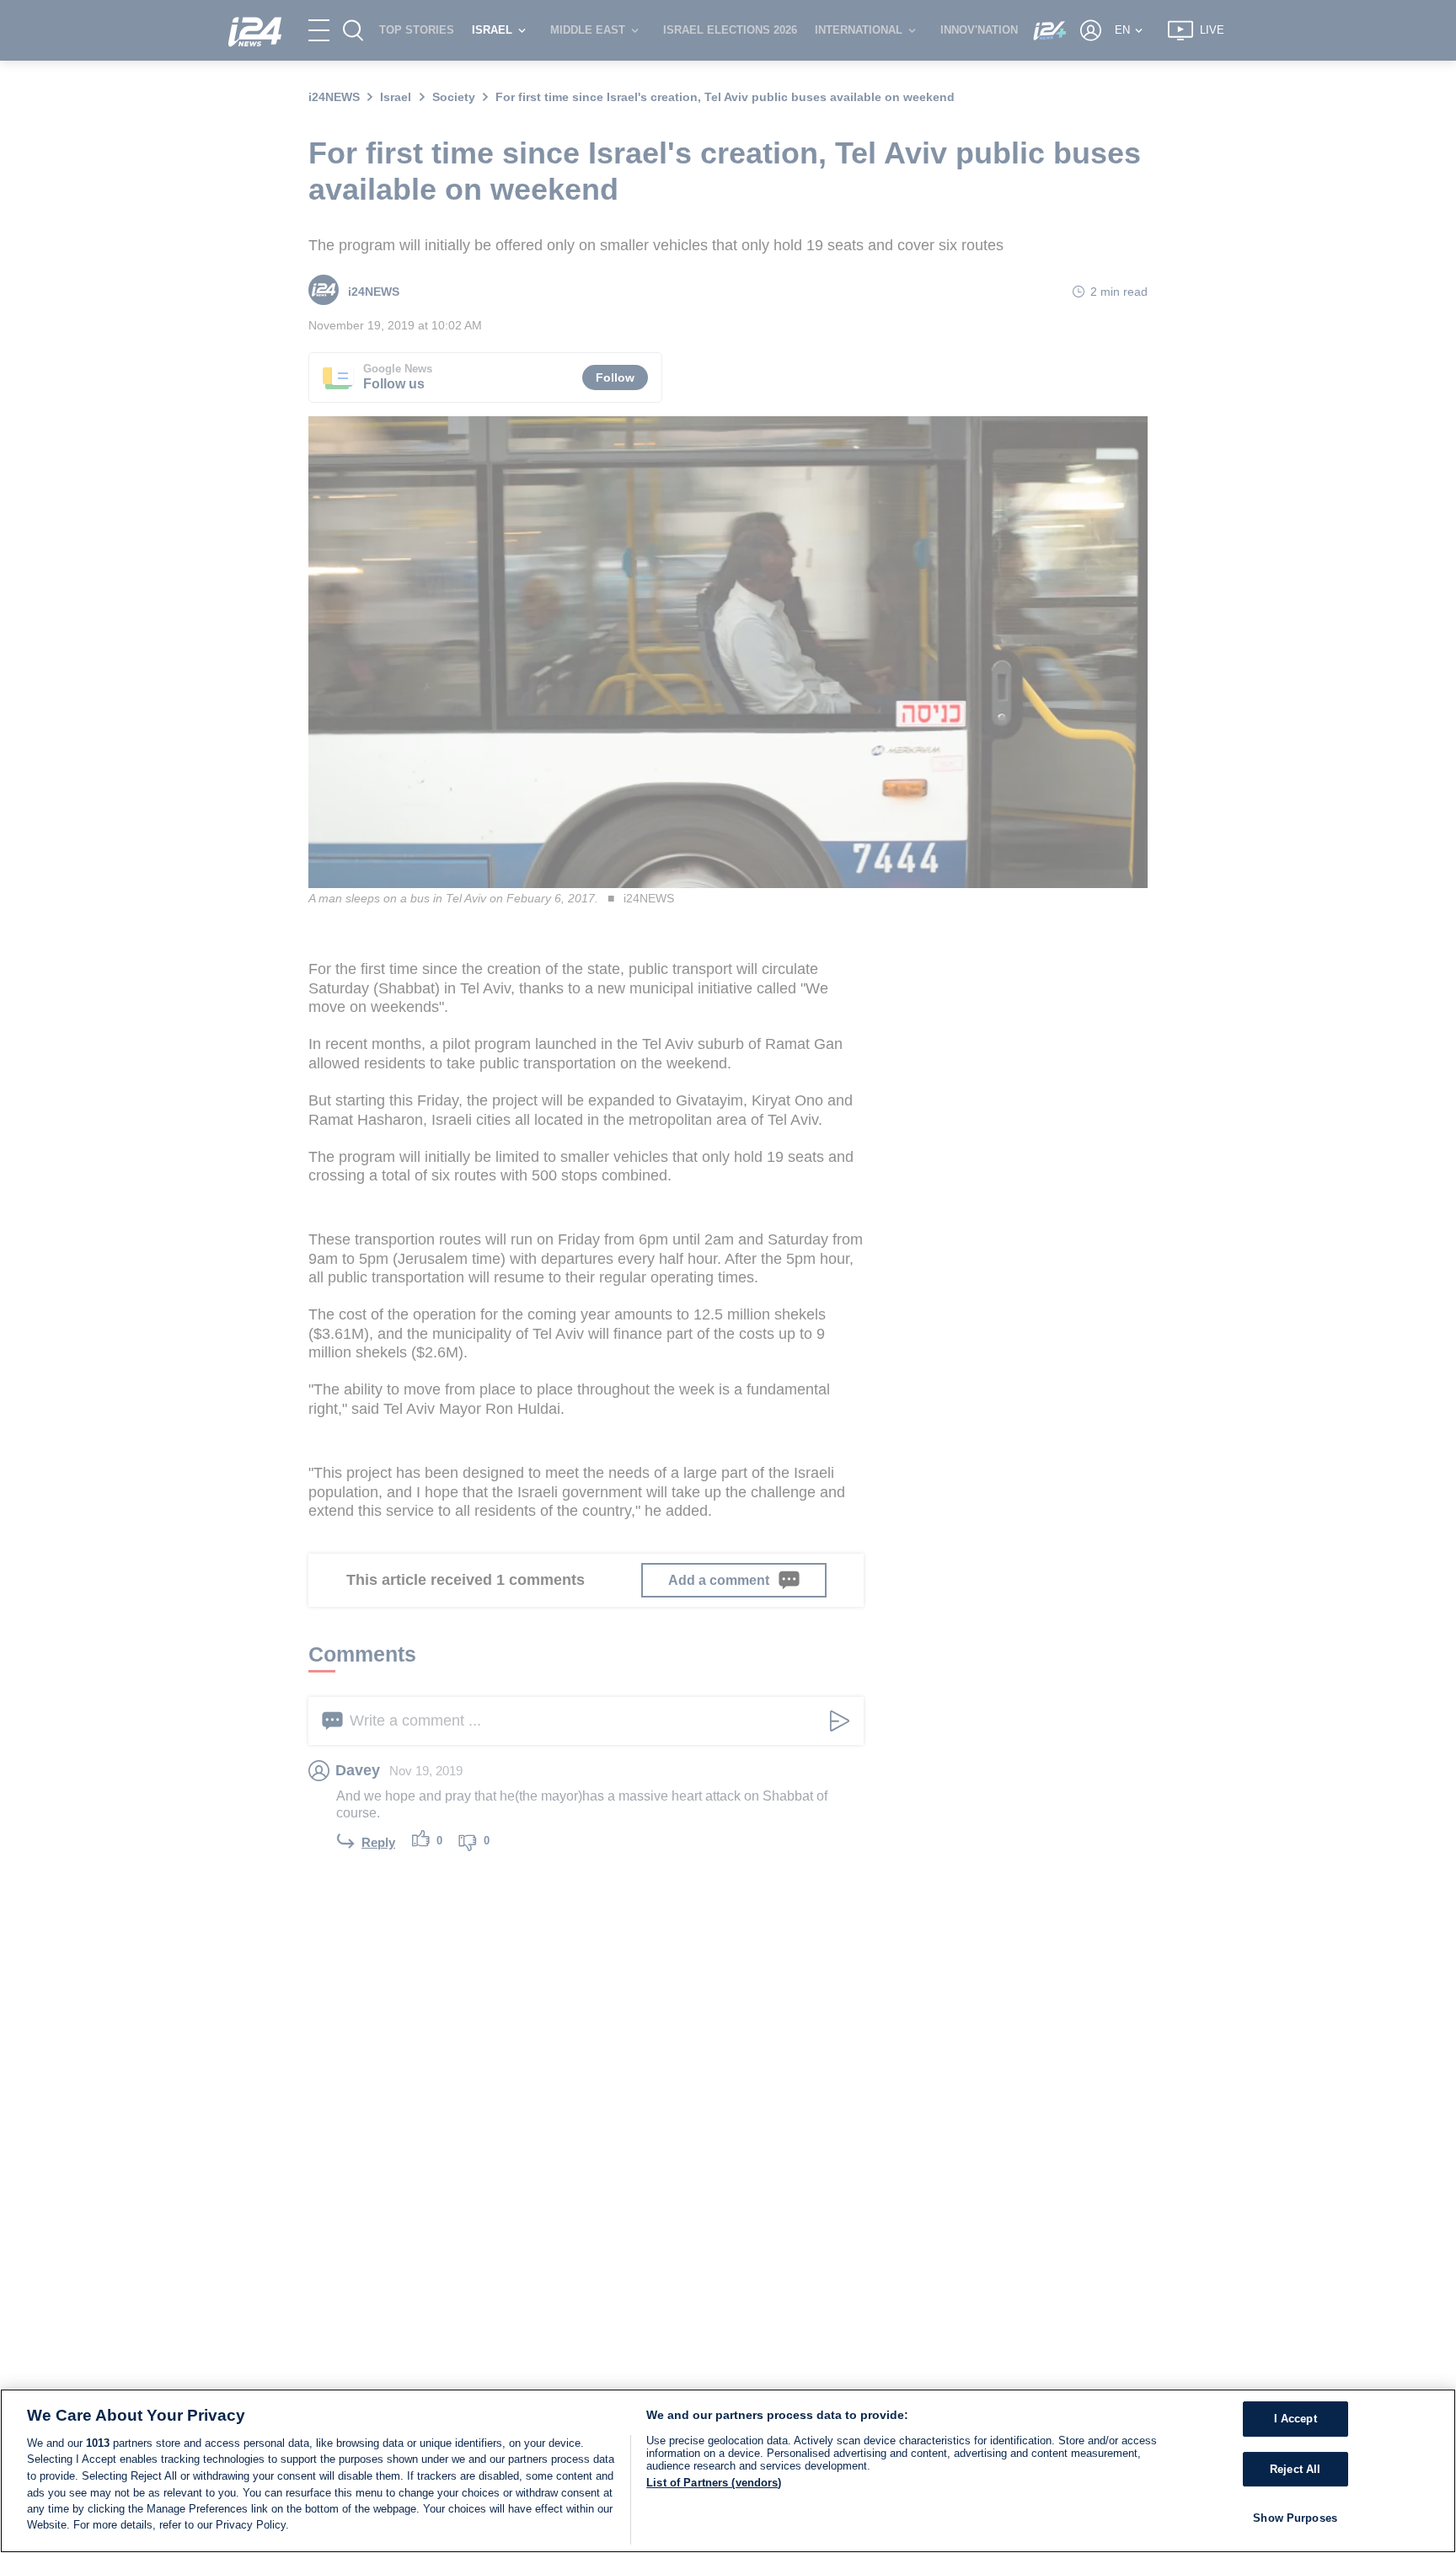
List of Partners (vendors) (714, 2483)
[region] (728, 2471)
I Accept (1295, 2419)
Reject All (1295, 2469)
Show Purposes (1295, 2519)
